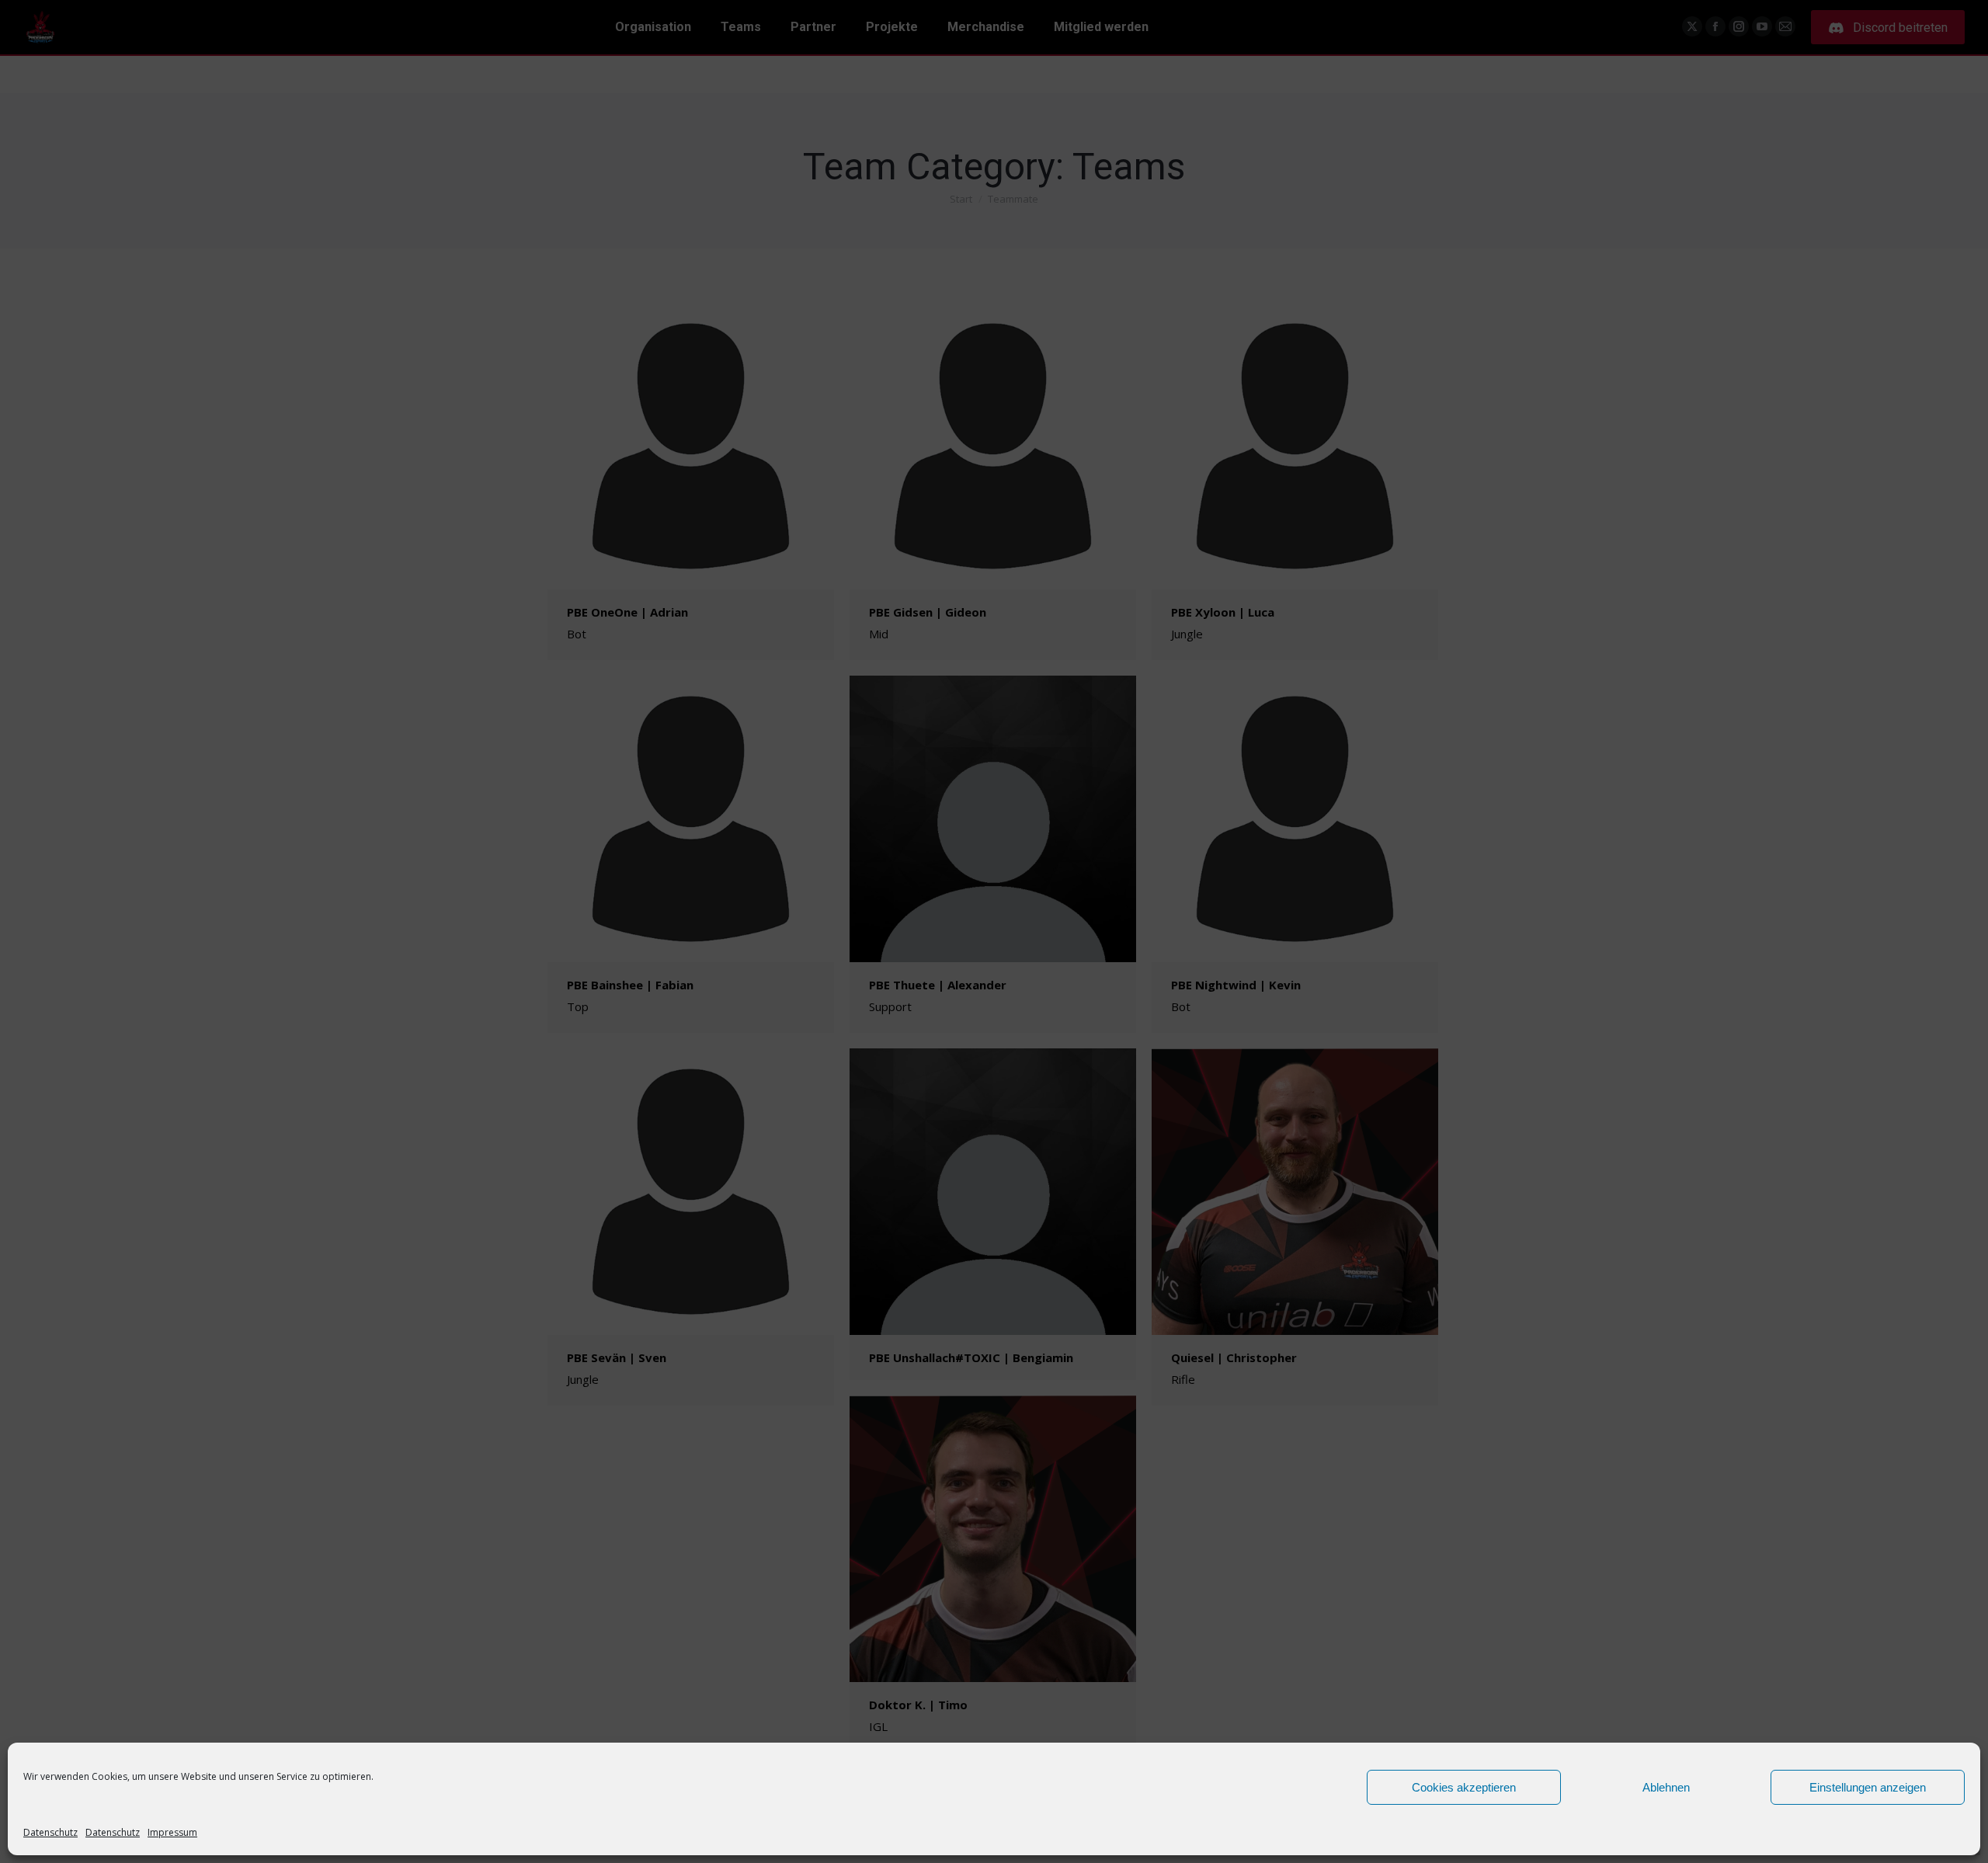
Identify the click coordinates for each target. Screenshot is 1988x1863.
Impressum (172, 1832)
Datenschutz (50, 1832)
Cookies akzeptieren (1464, 1787)
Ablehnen (1666, 1787)
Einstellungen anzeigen (1868, 1787)
